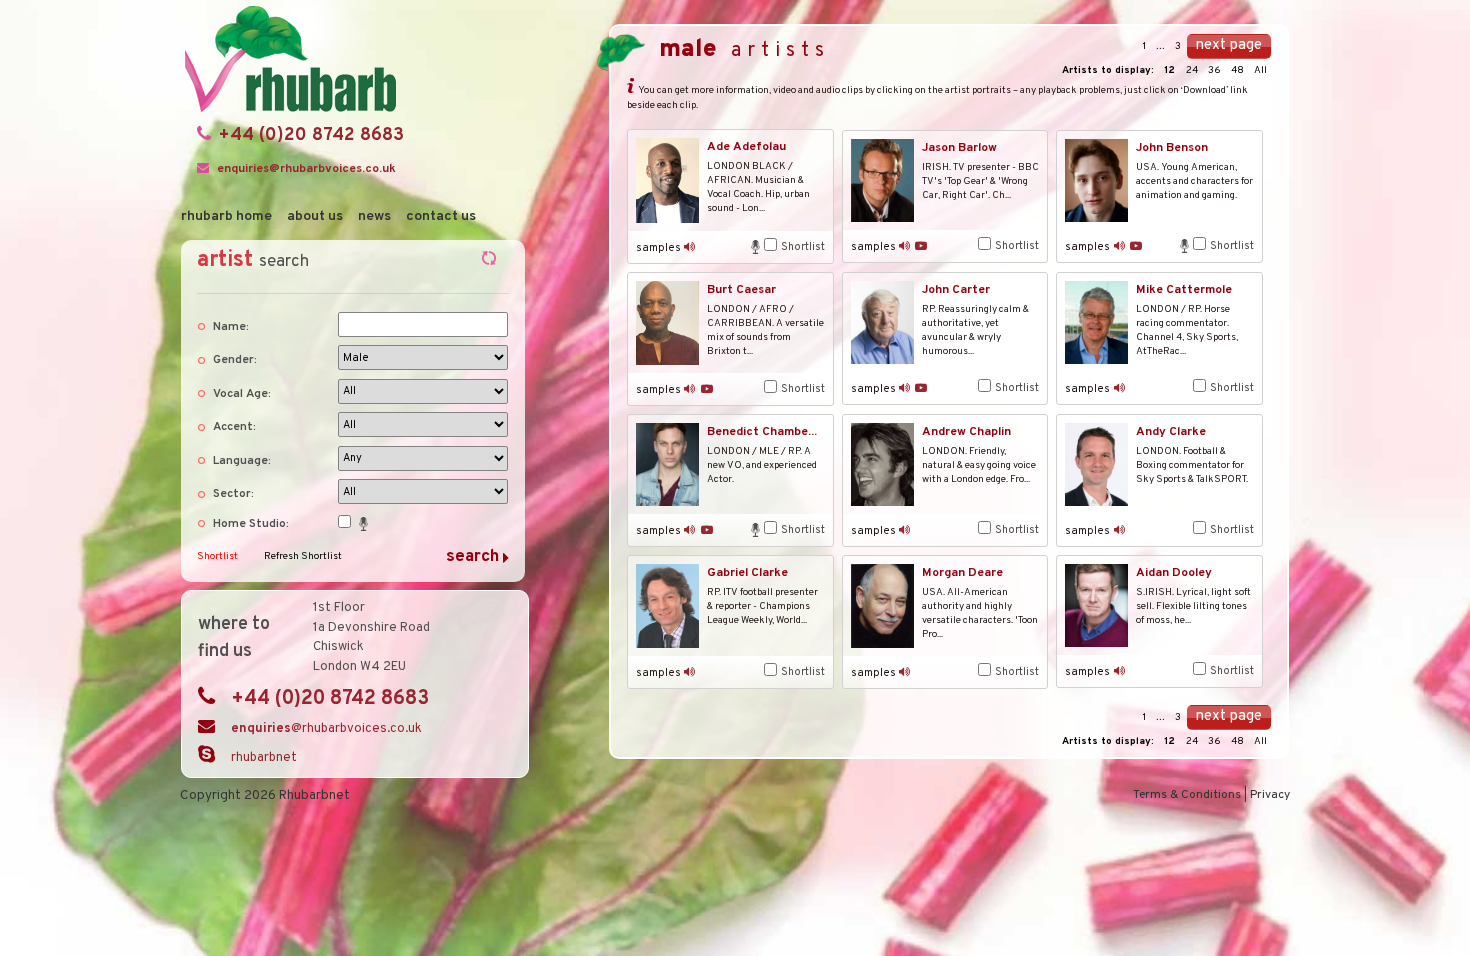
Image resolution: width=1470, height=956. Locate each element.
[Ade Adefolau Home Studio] (757, 247)
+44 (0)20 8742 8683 (311, 135)
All (1260, 70)
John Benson (1172, 148)
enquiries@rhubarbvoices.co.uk (306, 169)
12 (1171, 70)
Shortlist (217, 556)
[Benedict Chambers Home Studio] (757, 530)
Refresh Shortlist (303, 556)
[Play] (689, 247)
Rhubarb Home (226, 216)
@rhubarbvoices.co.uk (326, 729)
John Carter (956, 290)
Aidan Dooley (1174, 573)
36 (1215, 70)
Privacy (1270, 795)
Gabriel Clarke (747, 573)
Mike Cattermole (1184, 290)
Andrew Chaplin (966, 432)
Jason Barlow (959, 148)
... (1160, 46)
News (374, 216)
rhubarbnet (264, 758)
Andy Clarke (1171, 432)
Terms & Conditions (1187, 795)
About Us (315, 216)
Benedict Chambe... (762, 432)
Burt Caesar (741, 290)
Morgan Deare (962, 573)
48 (1238, 70)
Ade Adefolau (746, 147)
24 (1193, 70)
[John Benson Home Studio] (1186, 246)
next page (1229, 45)
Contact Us (441, 216)
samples (658, 248)
